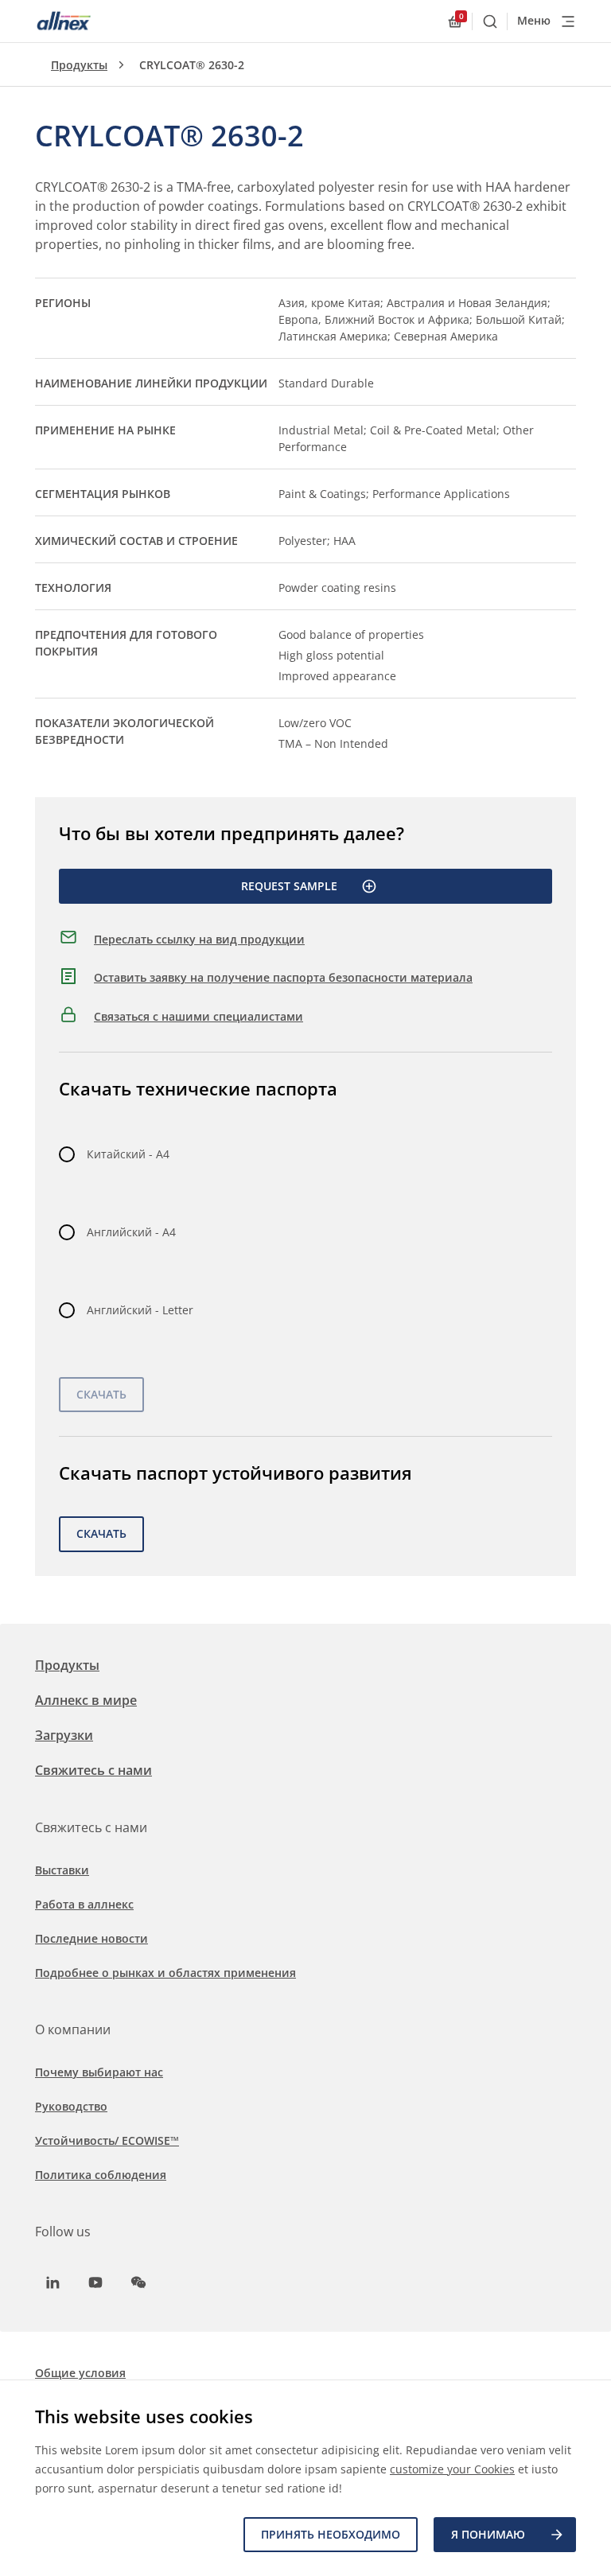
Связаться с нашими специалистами (198, 1016)
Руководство (71, 2106)
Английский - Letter (140, 1310)
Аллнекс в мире (86, 1700)
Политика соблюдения (101, 2175)
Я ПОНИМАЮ (488, 2534)
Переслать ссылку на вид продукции (199, 939)
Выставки (62, 1870)
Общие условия (80, 2373)
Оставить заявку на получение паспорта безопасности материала (283, 977)
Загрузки (64, 1735)
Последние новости (91, 1938)
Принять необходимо (331, 2534)
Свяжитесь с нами (93, 1770)
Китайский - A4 (128, 1154)
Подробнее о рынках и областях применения (165, 1973)
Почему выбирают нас (99, 2072)
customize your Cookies (452, 2469)
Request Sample (289, 886)
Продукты (79, 65)
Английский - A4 (131, 1232)
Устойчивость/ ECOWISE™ (107, 2140)
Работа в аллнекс (84, 1904)
